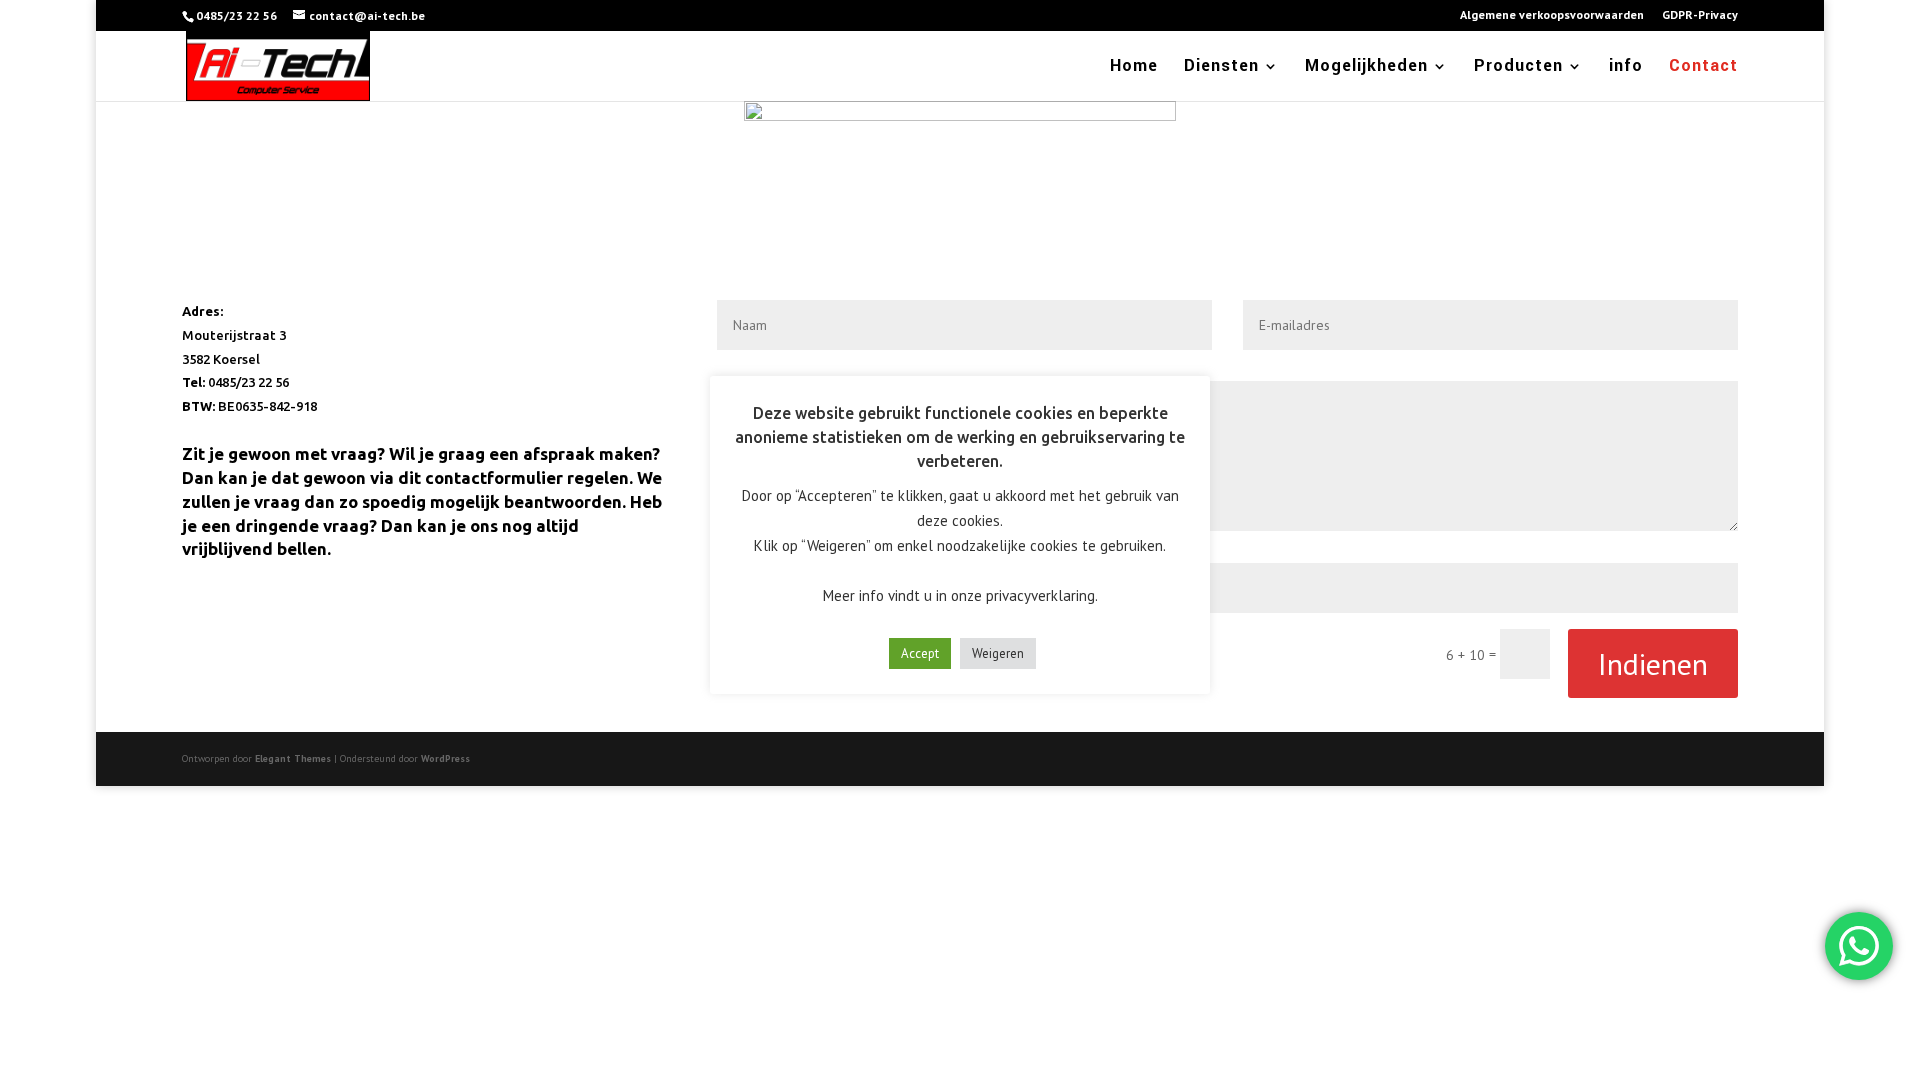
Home (1134, 68)
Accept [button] (920, 653)
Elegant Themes (293, 758)
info (1626, 68)
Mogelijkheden (1366, 68)
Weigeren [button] (998, 653)
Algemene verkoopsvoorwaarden (1552, 15)
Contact (1703, 68)
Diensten (1221, 68)
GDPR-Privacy (1700, 15)
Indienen (1653, 663)
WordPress (445, 758)
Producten (1518, 68)
